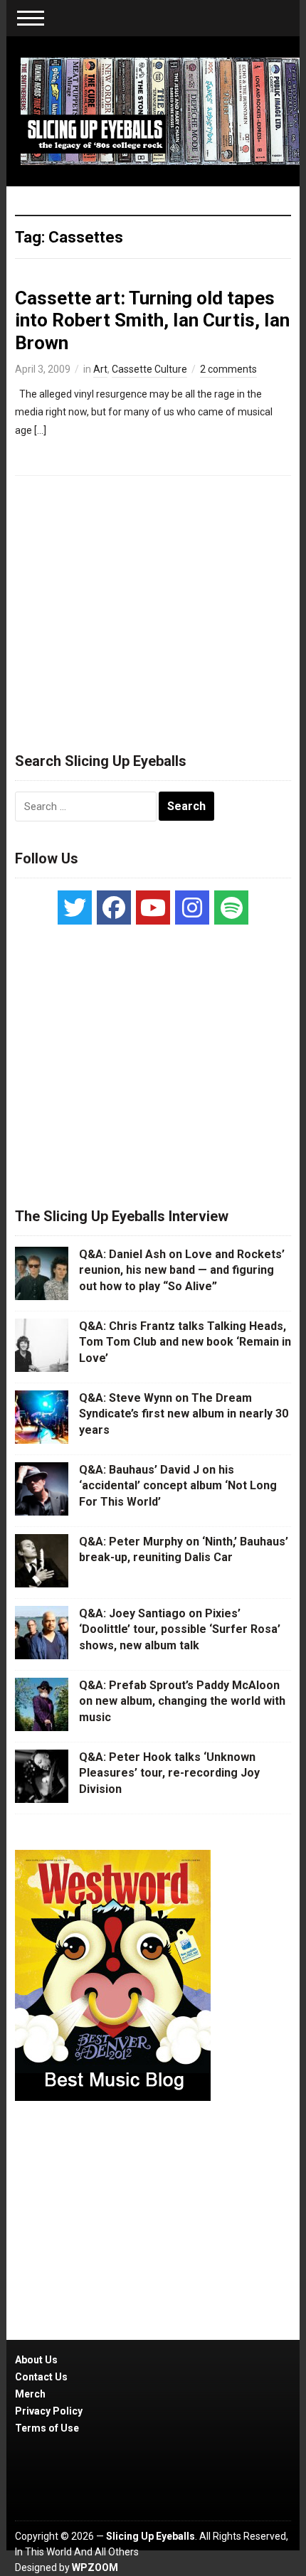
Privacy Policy (49, 2411)
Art (100, 369)
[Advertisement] (153, 607)
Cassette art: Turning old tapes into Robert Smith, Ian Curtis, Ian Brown (152, 320)
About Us (36, 2360)
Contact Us (41, 2377)
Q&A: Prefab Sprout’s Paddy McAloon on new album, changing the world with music (182, 1701)
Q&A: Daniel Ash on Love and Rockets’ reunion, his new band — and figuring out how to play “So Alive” (182, 1270)
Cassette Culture (149, 369)
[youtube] (153, 908)
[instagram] (192, 908)
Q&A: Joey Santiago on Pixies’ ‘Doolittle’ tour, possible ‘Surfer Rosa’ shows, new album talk (180, 1629)
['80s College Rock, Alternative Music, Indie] (160, 110)
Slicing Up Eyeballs (151, 2536)
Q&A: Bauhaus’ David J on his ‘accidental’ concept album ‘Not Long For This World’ (178, 1486)
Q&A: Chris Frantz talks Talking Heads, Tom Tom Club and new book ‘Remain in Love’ (185, 1342)
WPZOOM (95, 2567)
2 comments (228, 369)
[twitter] (75, 908)
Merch (30, 2394)
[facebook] (114, 908)
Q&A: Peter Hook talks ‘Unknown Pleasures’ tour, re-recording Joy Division (169, 1773)
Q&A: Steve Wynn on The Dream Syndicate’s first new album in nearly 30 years (184, 1414)
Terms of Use (47, 2428)
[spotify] (231, 908)
